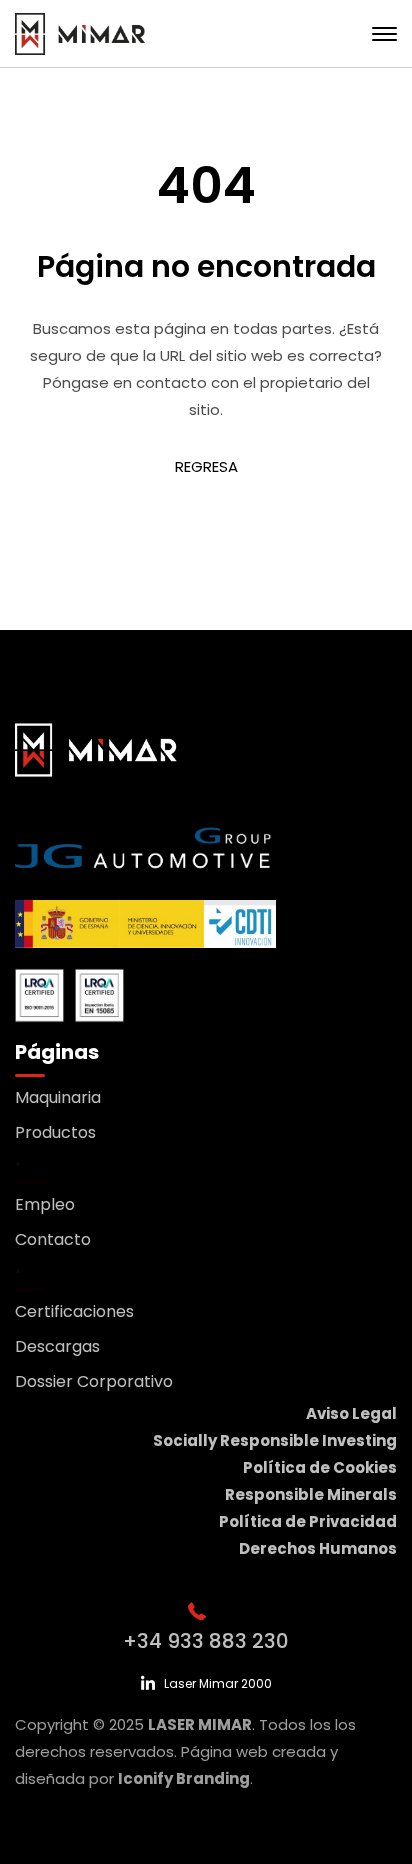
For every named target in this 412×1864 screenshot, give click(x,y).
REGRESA (206, 466)
